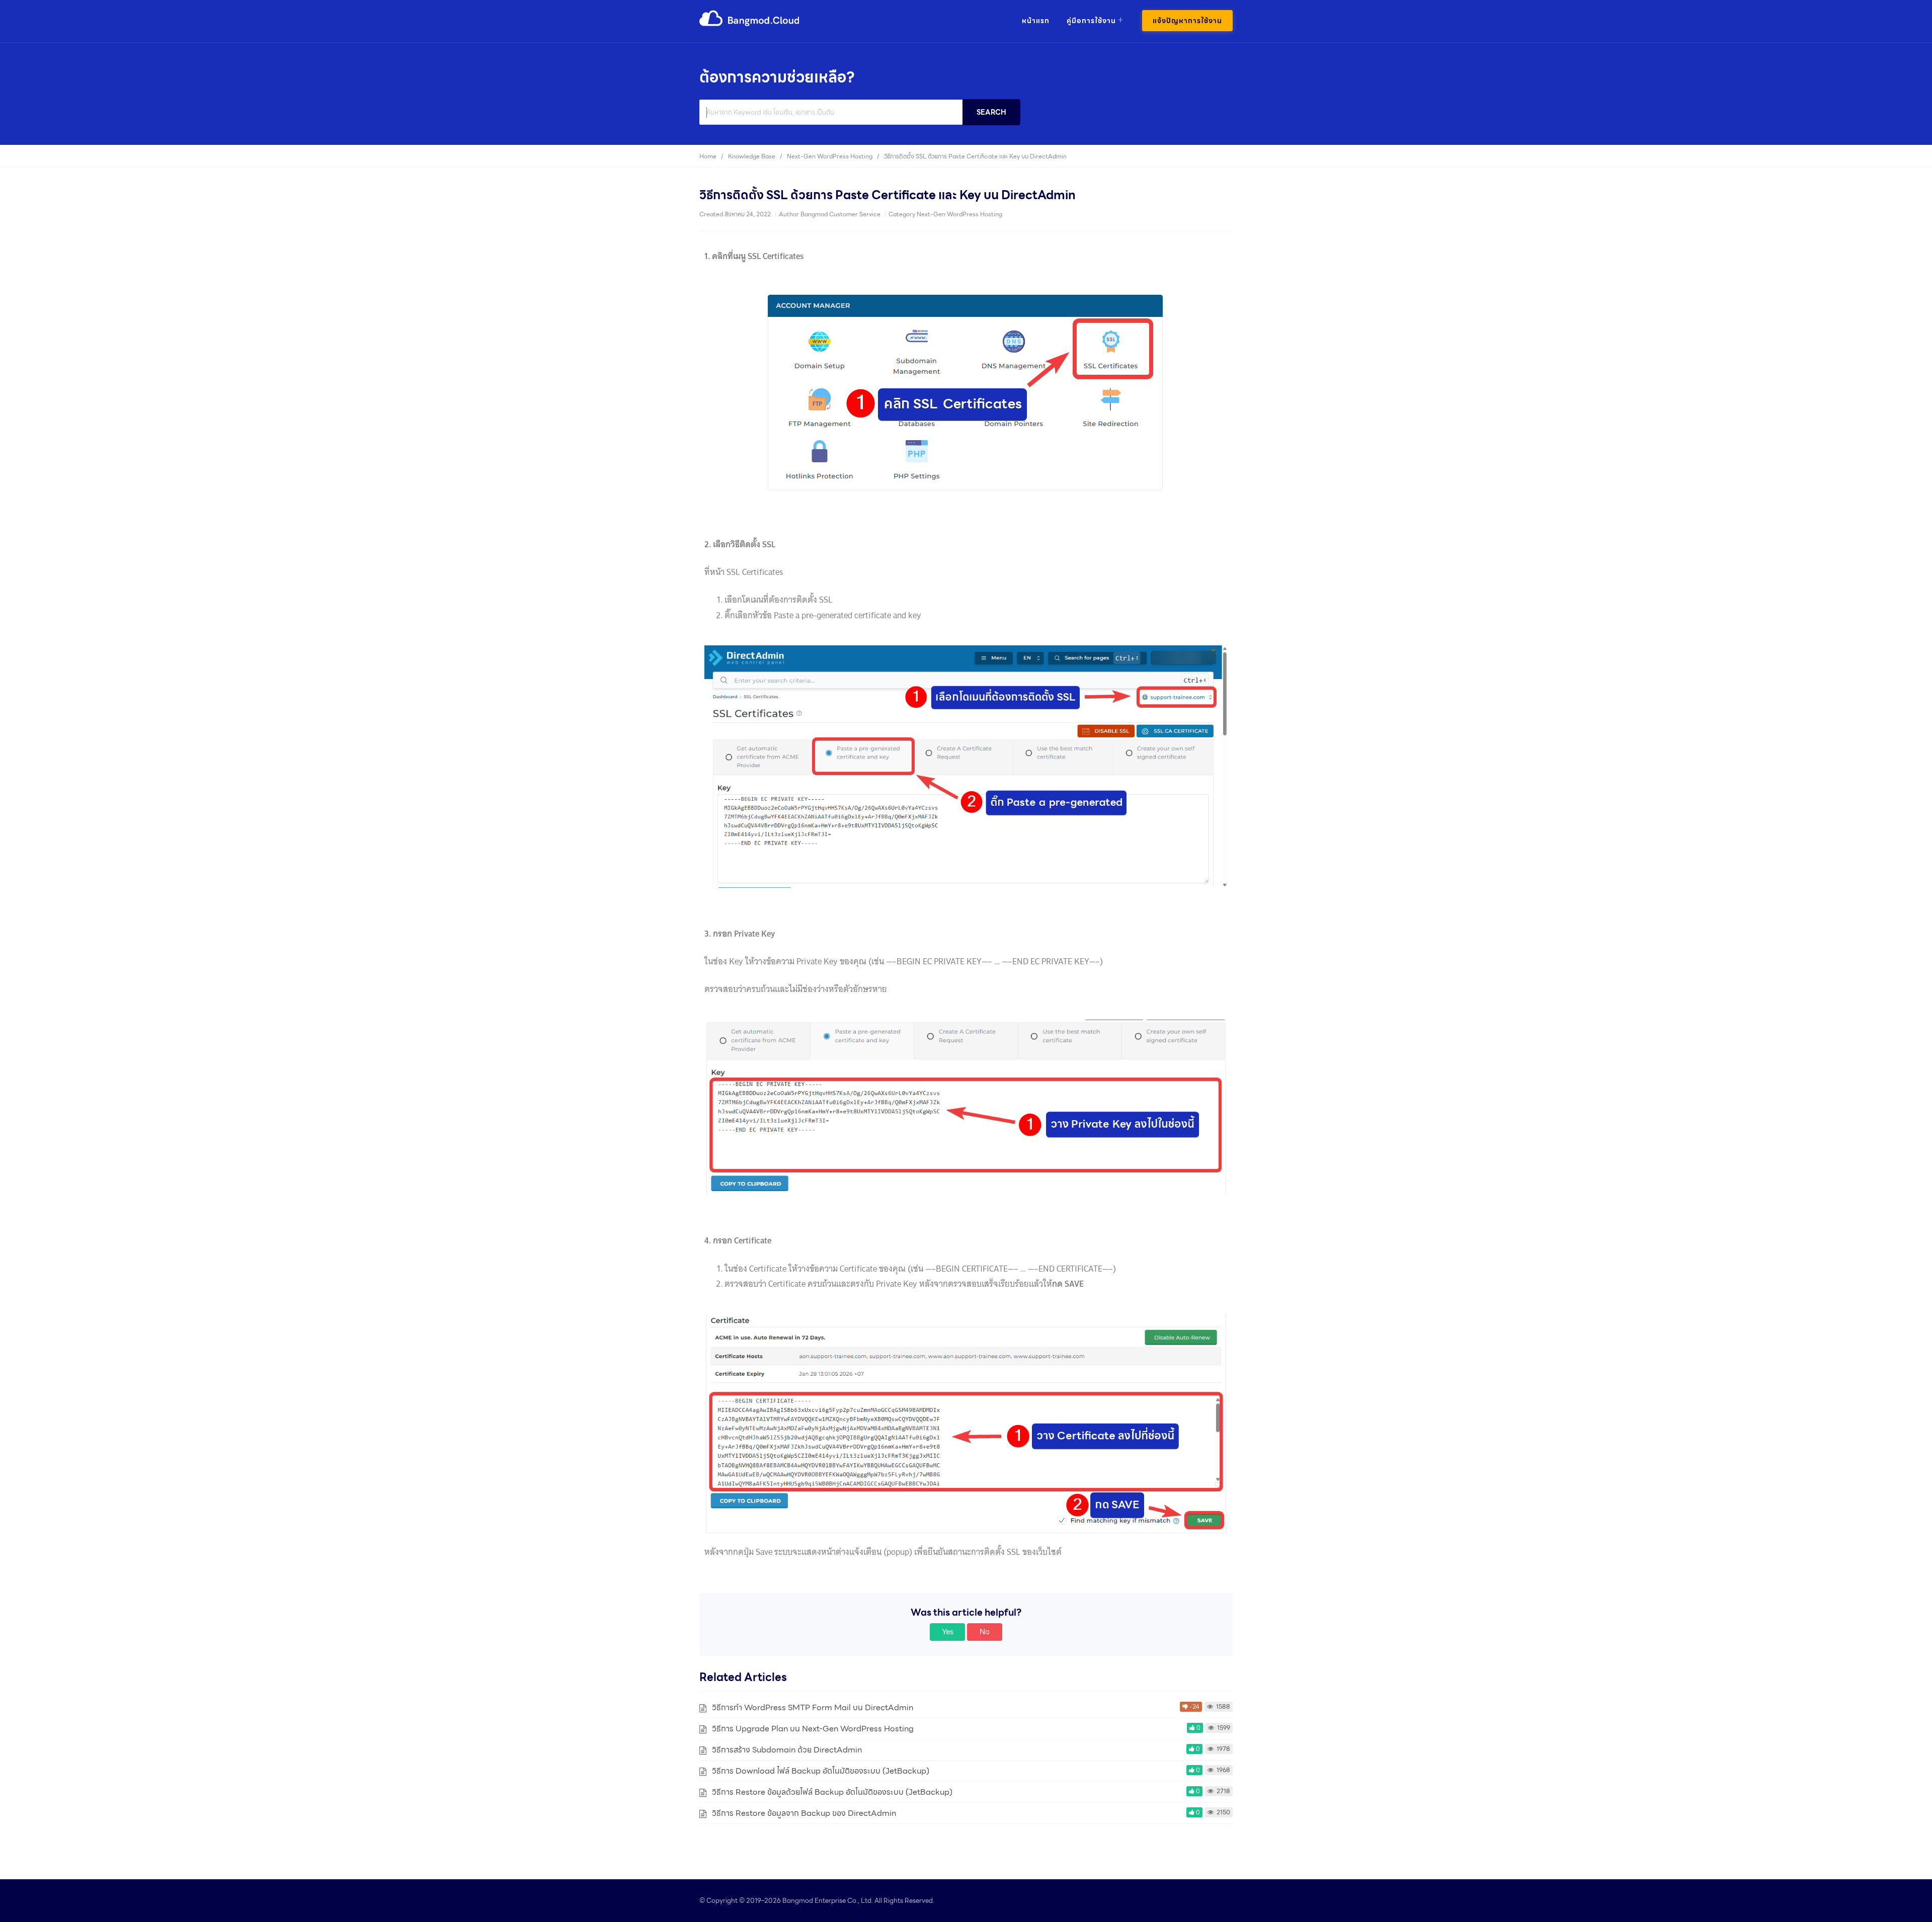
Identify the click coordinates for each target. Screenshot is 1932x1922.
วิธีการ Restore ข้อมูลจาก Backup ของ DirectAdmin (804, 1813)
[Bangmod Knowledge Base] (750, 24)
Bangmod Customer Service (840, 214)
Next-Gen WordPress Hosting (959, 214)
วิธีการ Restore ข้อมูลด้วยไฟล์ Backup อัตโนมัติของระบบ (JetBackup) (832, 1792)
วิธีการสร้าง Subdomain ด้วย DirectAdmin (787, 1750)
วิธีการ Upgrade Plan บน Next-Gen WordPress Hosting (813, 1729)
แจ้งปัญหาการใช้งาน (1187, 21)
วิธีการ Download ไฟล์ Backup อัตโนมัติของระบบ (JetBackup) (821, 1771)
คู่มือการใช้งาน (1091, 21)
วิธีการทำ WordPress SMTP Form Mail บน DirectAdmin (813, 1707)
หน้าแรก (1036, 21)
